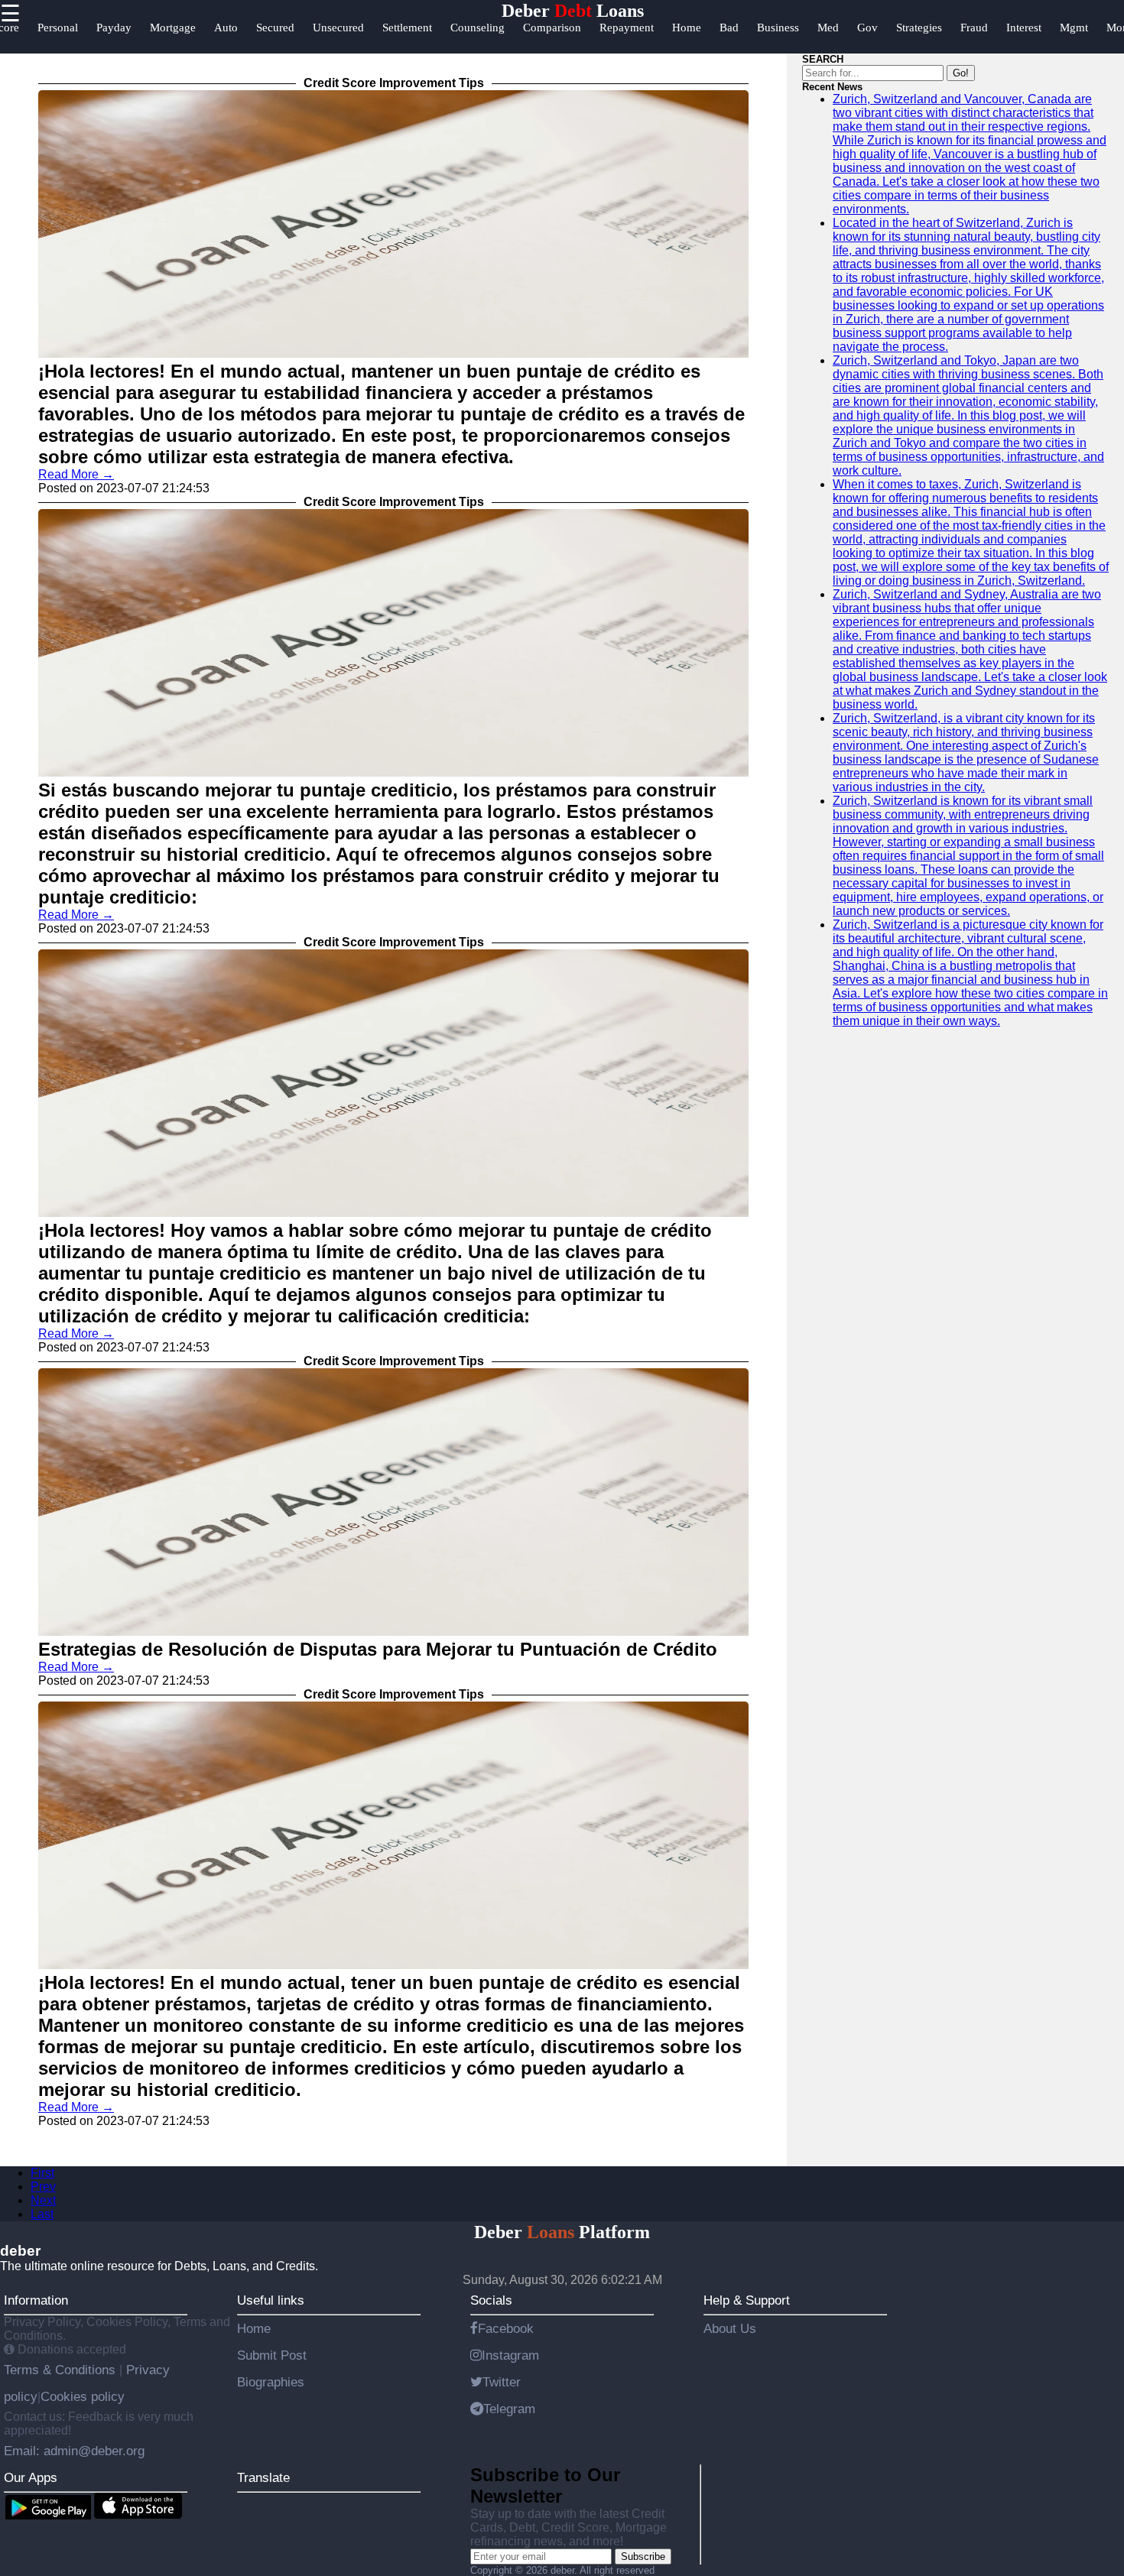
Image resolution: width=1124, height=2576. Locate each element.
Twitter (502, 2382)
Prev (43, 2187)
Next (43, 2200)
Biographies (271, 2382)
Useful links (271, 2300)
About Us (730, 2328)
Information (36, 2300)
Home (254, 2328)
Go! (961, 73)
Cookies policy (83, 2396)
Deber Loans (573, 11)
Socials (491, 2300)
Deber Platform (562, 2232)
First (42, 2173)
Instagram (510, 2355)
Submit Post (272, 2355)
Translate (263, 2477)
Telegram (509, 2409)
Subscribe (643, 2557)
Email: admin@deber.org (74, 2451)
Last (42, 2214)
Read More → (76, 474)
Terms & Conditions (62, 2370)
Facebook (506, 2328)
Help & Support (747, 2300)
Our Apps (31, 2477)
